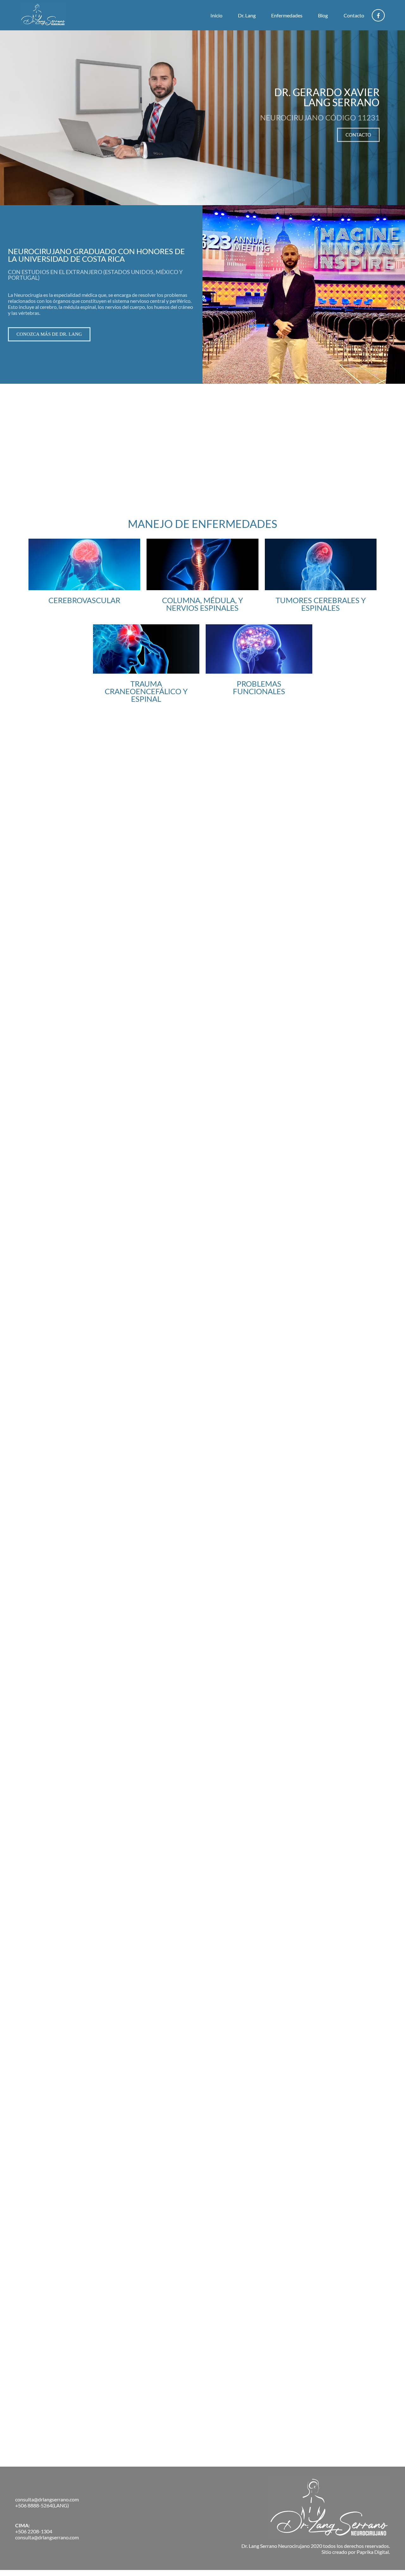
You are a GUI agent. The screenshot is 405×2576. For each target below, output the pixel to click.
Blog (323, 15)
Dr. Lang (247, 15)
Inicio (216, 15)
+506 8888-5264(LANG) (42, 2505)
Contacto (354, 15)
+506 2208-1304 (34, 2531)
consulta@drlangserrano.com (47, 2499)
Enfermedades (287, 15)
